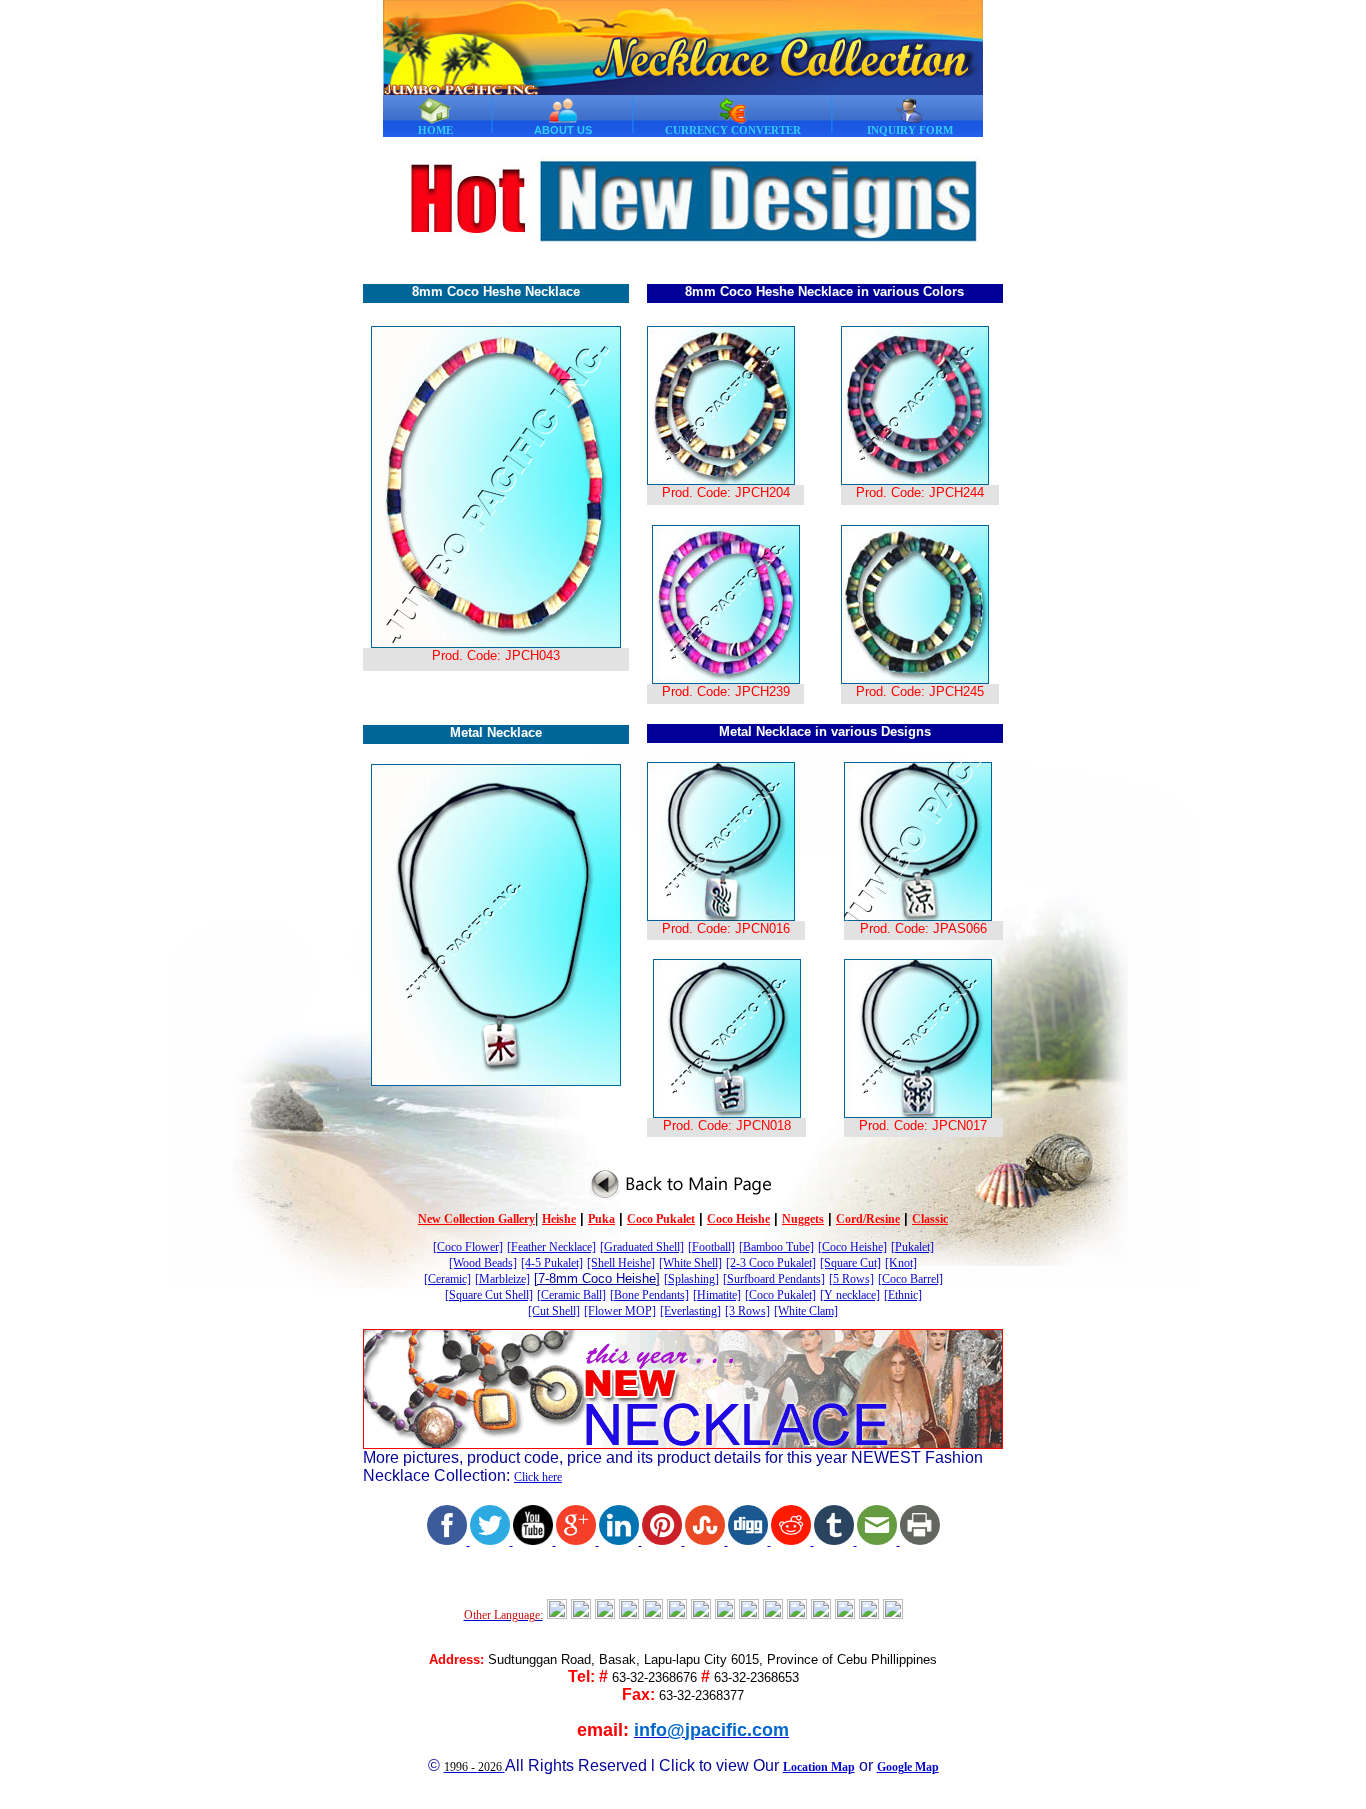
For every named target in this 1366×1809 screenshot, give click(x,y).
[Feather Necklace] (551, 1247)
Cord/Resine (868, 1219)
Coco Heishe (738, 1219)
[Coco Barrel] (910, 1279)
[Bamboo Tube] (776, 1247)
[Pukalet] (912, 1247)
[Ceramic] (447, 1279)
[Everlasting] (690, 1311)
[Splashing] (691, 1279)
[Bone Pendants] (649, 1295)
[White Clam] (806, 1311)
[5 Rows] (851, 1279)
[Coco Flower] (468, 1247)
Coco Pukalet (661, 1219)
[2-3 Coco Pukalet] (771, 1263)
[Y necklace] (850, 1295)
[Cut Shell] (554, 1311)
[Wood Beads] (483, 1263)
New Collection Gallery (476, 1219)
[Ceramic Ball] (571, 1295)
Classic (930, 1219)
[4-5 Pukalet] (552, 1263)
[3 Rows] (747, 1311)
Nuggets (803, 1219)
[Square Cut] (850, 1263)
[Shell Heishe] (621, 1263)
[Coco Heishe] (852, 1247)
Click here (538, 1477)
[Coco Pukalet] (780, 1295)
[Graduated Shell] (642, 1247)
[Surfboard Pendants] (774, 1279)
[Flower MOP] (620, 1311)
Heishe (559, 1219)
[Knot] (901, 1263)
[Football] (711, 1247)
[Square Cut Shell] (489, 1295)
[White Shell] (690, 1263)
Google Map (908, 1767)
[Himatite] (717, 1295)
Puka (601, 1219)
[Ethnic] (903, 1295)
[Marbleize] (502, 1279)
